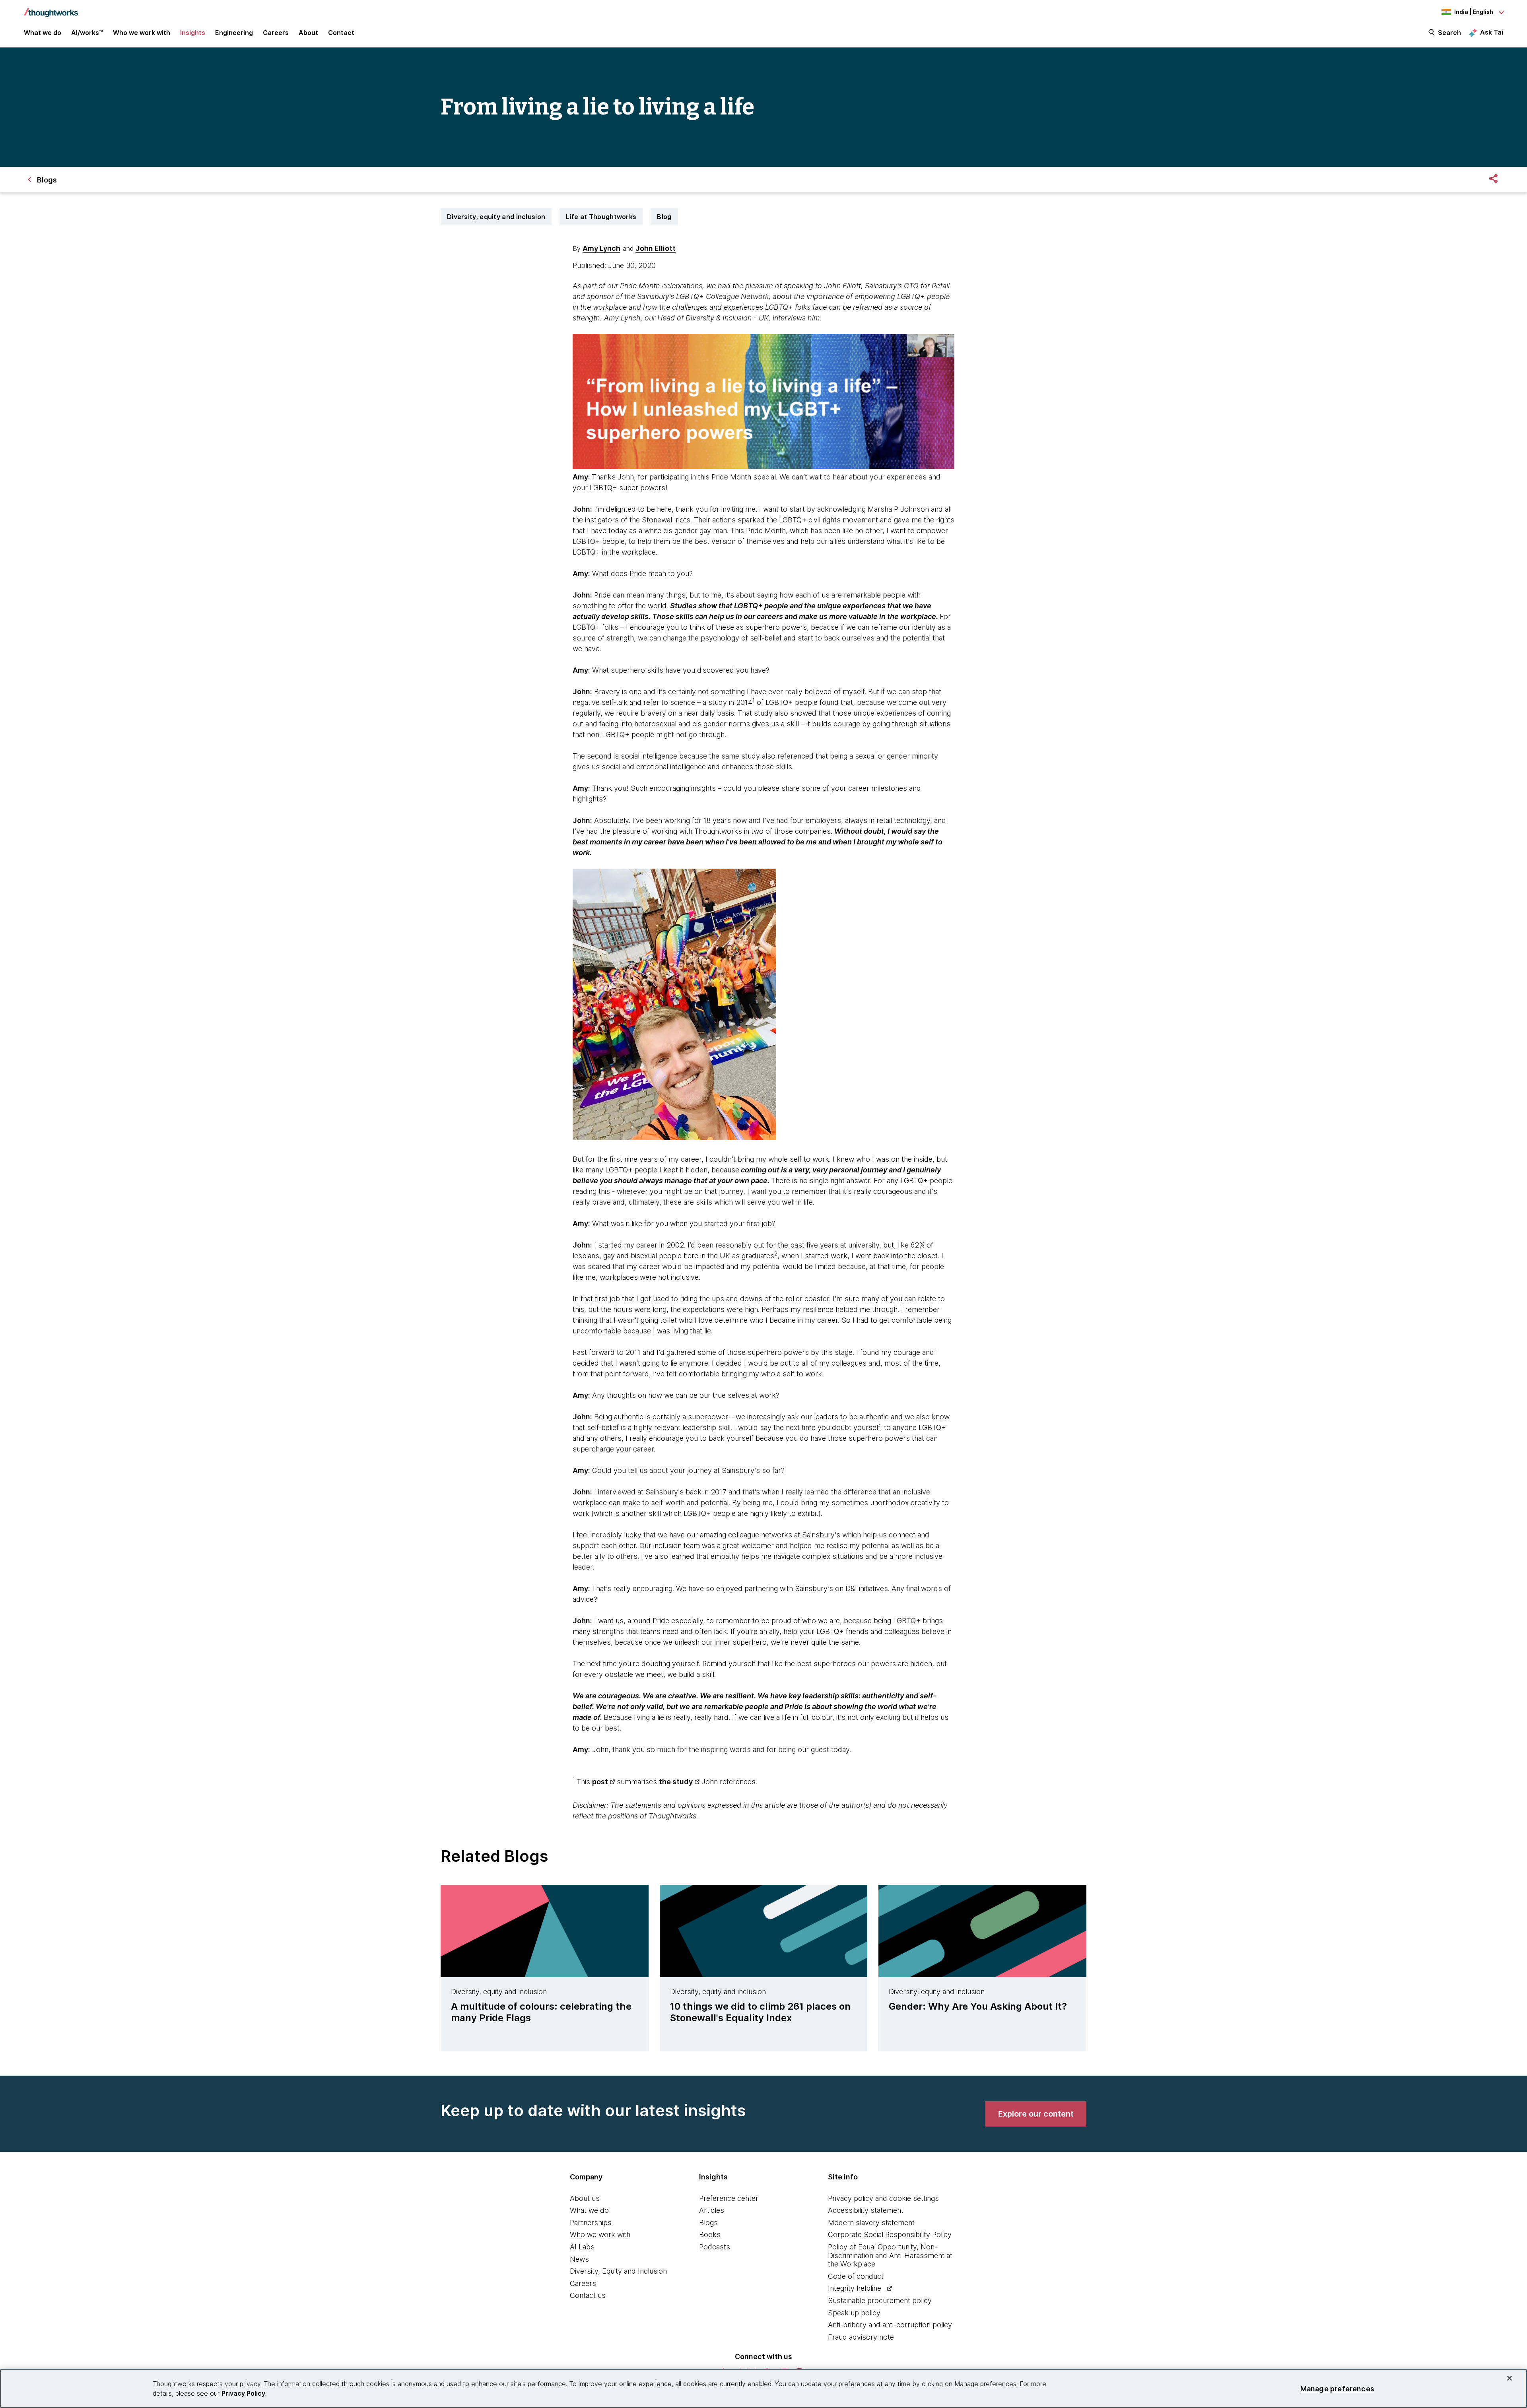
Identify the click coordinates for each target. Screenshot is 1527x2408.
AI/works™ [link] (87, 33)
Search (1449, 33)
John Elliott (656, 248)
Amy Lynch (601, 248)
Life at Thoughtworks (601, 217)
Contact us (588, 2295)
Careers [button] (276, 33)
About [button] (308, 33)
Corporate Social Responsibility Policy (890, 2234)
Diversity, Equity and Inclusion (618, 2271)
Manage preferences (1337, 2388)
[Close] (1510, 2378)
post (600, 1782)
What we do (589, 2210)
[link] (1036, 2114)
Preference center (729, 2198)
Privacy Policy (243, 2393)
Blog (664, 217)
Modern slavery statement (871, 2223)
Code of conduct (856, 2276)
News (579, 2259)
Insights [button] (193, 33)
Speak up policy (854, 2313)
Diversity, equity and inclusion (496, 217)
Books (710, 2234)
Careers (583, 2283)
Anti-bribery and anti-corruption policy (890, 2325)
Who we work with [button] (142, 33)
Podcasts (715, 2247)
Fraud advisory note (861, 2337)
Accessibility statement (866, 2210)
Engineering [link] (234, 33)
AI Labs (582, 2247)
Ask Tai (1492, 32)
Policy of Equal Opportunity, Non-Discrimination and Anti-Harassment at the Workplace (890, 2255)
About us (585, 2198)
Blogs (708, 2223)
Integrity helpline (855, 2288)
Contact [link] (341, 33)
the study (676, 1782)
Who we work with (600, 2234)
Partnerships (591, 2223)
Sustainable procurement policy (880, 2300)
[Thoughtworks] (51, 9)
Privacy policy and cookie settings (883, 2198)
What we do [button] (43, 33)
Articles (712, 2210)
